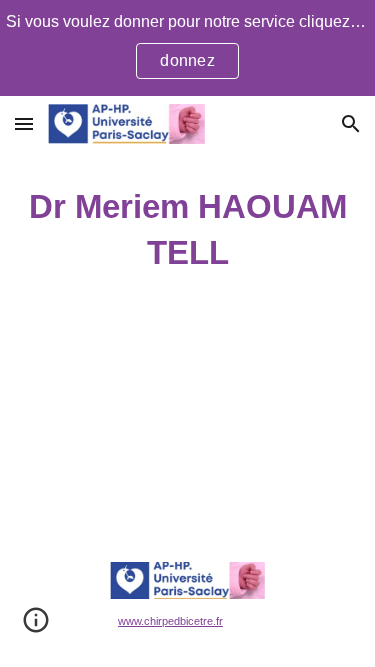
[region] (187, 48)
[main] (188, 230)
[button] (24, 123)
